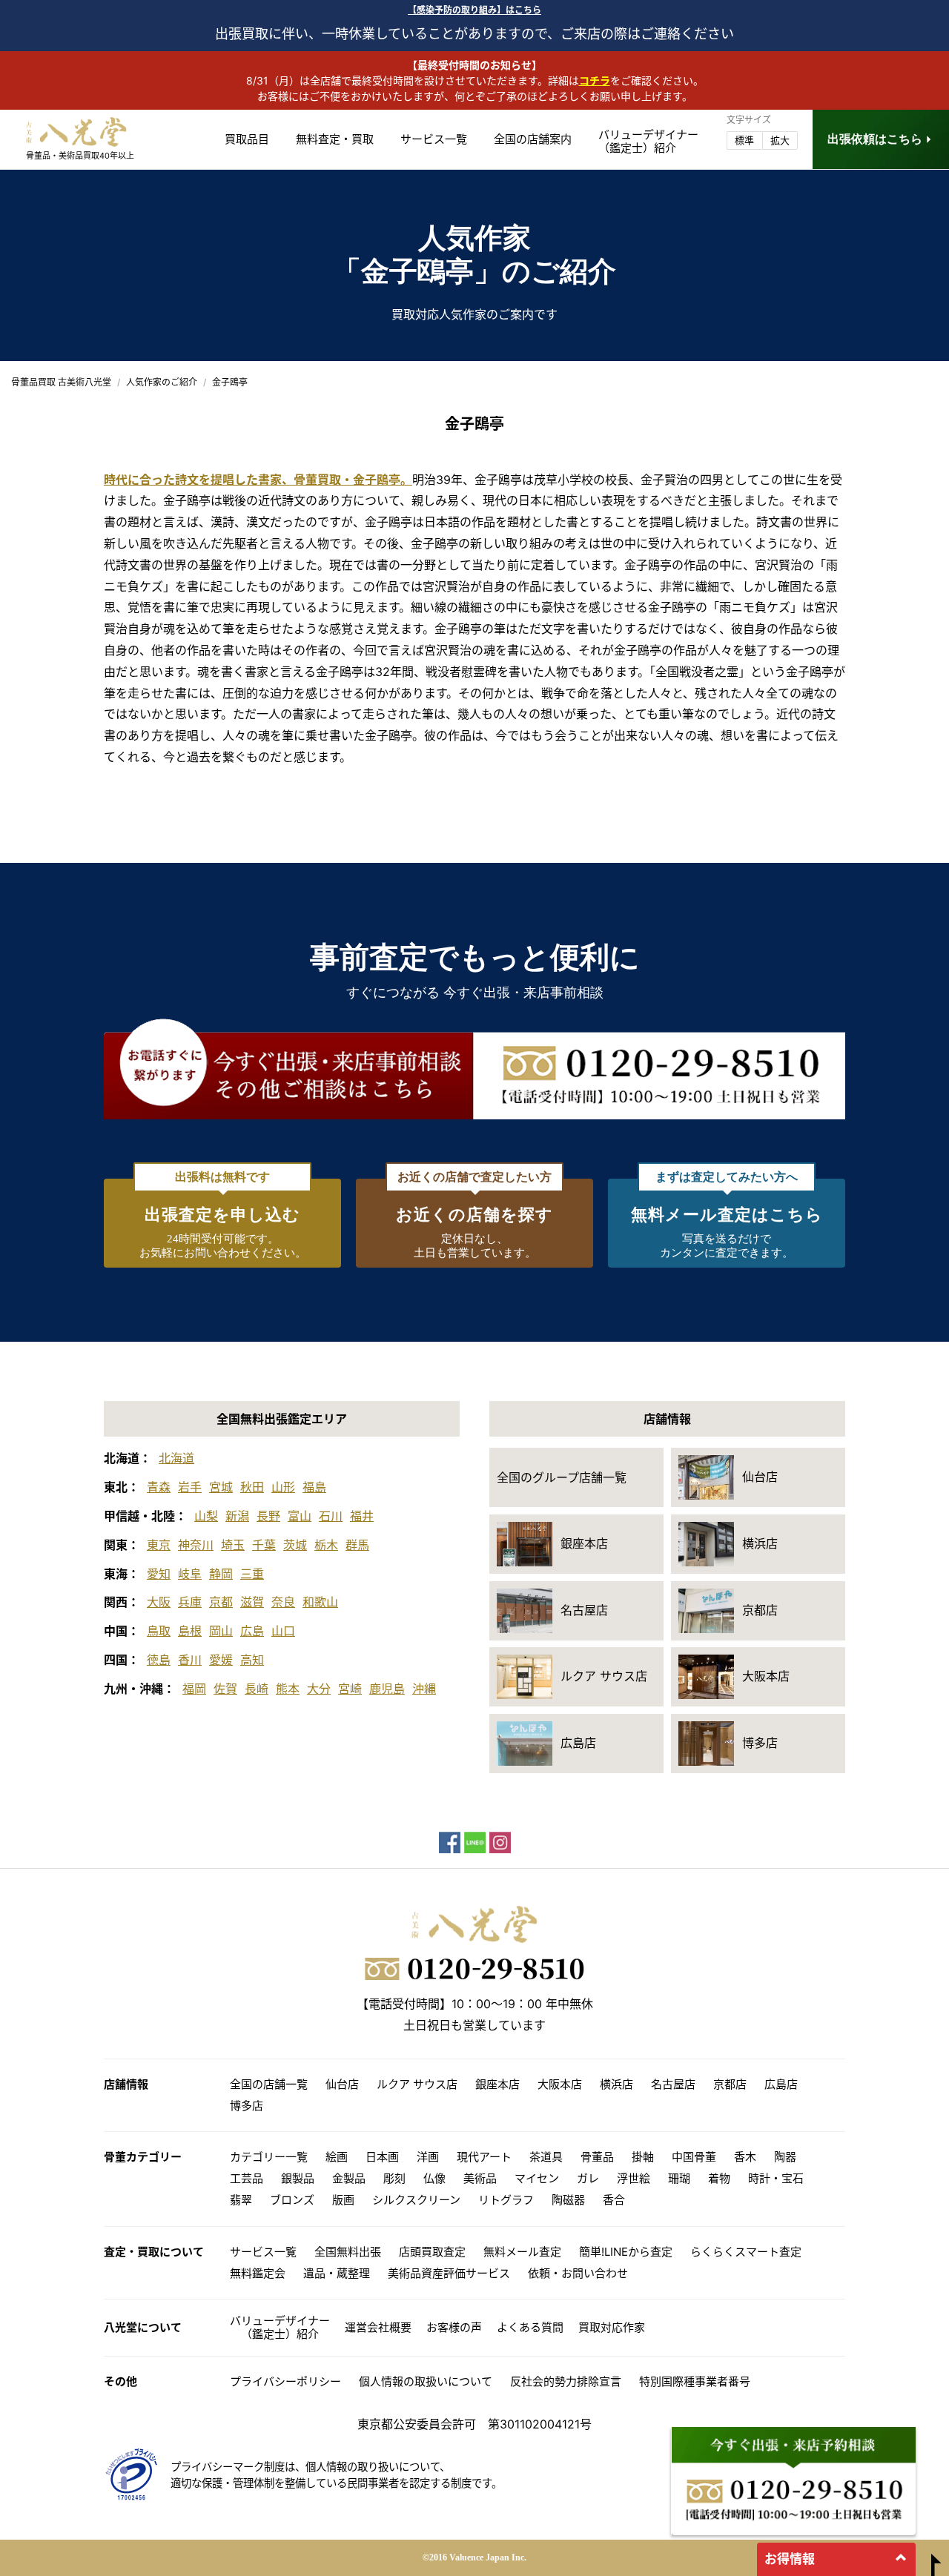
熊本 (288, 1689)
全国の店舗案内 (533, 139)
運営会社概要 (378, 2327)
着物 (719, 2178)
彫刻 (394, 2178)
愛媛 (221, 1660)
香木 (745, 2157)
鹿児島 (387, 1689)
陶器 (785, 2157)
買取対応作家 (612, 2327)
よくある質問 (530, 2327)
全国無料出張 (348, 2252)
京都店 (730, 2084)
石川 (331, 1516)
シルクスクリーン (416, 2200)
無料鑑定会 (258, 2273)
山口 (283, 1631)
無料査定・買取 (335, 139)
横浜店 (616, 2084)
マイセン (537, 2178)
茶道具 (546, 2157)
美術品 (480, 2178)
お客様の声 (454, 2327)
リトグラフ (506, 2200)
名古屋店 (673, 2084)
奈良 (283, 1602)
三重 (252, 1574)
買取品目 (247, 139)
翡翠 (241, 2200)
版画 (343, 2200)
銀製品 (298, 2178)
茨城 (295, 1545)
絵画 (337, 2157)
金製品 (349, 2178)
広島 (252, 1631)
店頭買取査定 (432, 2252)
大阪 (159, 1602)
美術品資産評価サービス (449, 2273)
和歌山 (320, 1602)
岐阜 (190, 1574)
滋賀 (252, 1602)
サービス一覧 (434, 139)
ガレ (588, 2178)
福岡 (194, 1689)
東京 (159, 1545)
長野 (268, 1516)
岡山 (221, 1631)
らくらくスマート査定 (746, 2252)
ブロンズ (292, 2200)
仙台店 (342, 2084)
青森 (159, 1487)
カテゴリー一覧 (269, 2157)
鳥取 (159, 1631)
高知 (252, 1660)
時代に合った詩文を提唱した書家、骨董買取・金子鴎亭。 (258, 480)
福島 (314, 1487)
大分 (319, 1689)
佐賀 (225, 1689)
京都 (221, 1602)
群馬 (357, 1545)
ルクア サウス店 (417, 2084)
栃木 (326, 1545)
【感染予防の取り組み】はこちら (474, 10)
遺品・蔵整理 (337, 2273)
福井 (362, 1516)
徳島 (159, 1660)
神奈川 (196, 1545)
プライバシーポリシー (285, 2381)
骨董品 (597, 2157)
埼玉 (233, 1545)
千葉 (264, 1545)
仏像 (434, 2178)
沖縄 (424, 1689)
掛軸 (643, 2157)
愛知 (159, 1574)
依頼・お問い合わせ (578, 2273)
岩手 (190, 1487)
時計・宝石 (776, 2178)
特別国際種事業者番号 (695, 2381)
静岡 (221, 1574)
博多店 (247, 2106)
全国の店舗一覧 (269, 2084)
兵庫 (190, 1602)
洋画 (428, 2157)
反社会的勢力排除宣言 (566, 2381)
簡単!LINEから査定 (626, 2252)
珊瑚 (679, 2178)
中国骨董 (694, 2157)
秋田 (252, 1487)
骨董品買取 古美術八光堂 (61, 382)
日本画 (382, 2157)
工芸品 (247, 2178)
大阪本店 (560, 2084)
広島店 (781, 2084)
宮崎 (350, 1689)
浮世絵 (634, 2178)
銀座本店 (497, 2084)
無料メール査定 (522, 2252)
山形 (283, 1487)
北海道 (176, 1458)
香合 (614, 2200)
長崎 (257, 1689)
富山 (300, 1516)
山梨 (206, 1516)
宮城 (221, 1487)
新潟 (237, 1516)
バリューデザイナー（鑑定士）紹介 (280, 2327)
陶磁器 (568, 2200)
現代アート (484, 2157)
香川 (190, 1660)
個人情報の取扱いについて (426, 2381)
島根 (190, 1631)
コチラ (595, 80)
